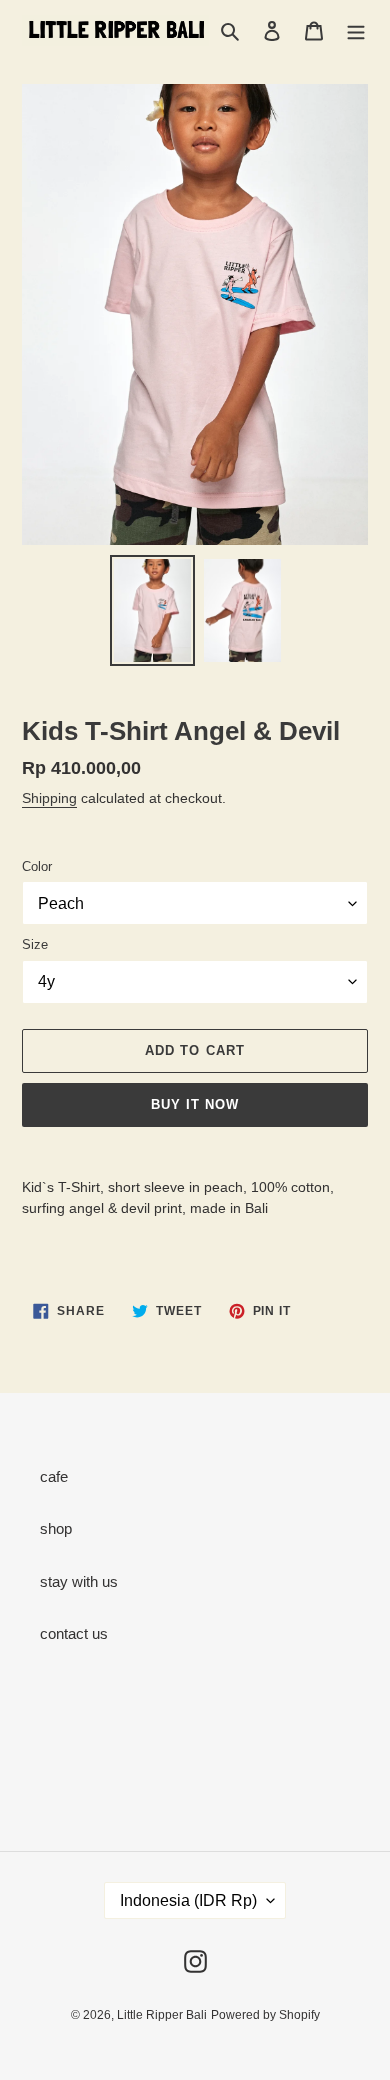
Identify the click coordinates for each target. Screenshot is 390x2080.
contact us (74, 1633)
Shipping (49, 798)
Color (37, 866)
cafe (54, 1476)
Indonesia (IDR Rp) (188, 1900)
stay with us (79, 1581)
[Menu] (356, 30)
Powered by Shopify (265, 2015)
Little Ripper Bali (162, 2015)
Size (35, 944)
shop (56, 1528)
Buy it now (195, 1104)
